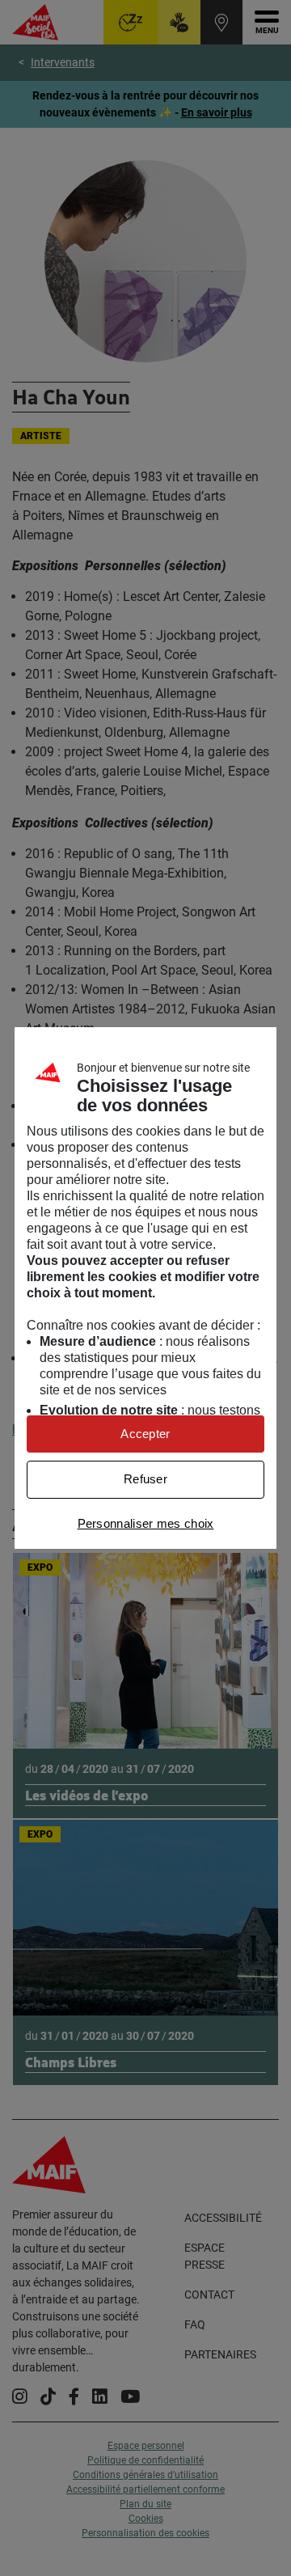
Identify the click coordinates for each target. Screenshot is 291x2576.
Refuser (145, 1479)
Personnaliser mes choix (146, 1523)
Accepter (145, 1434)
